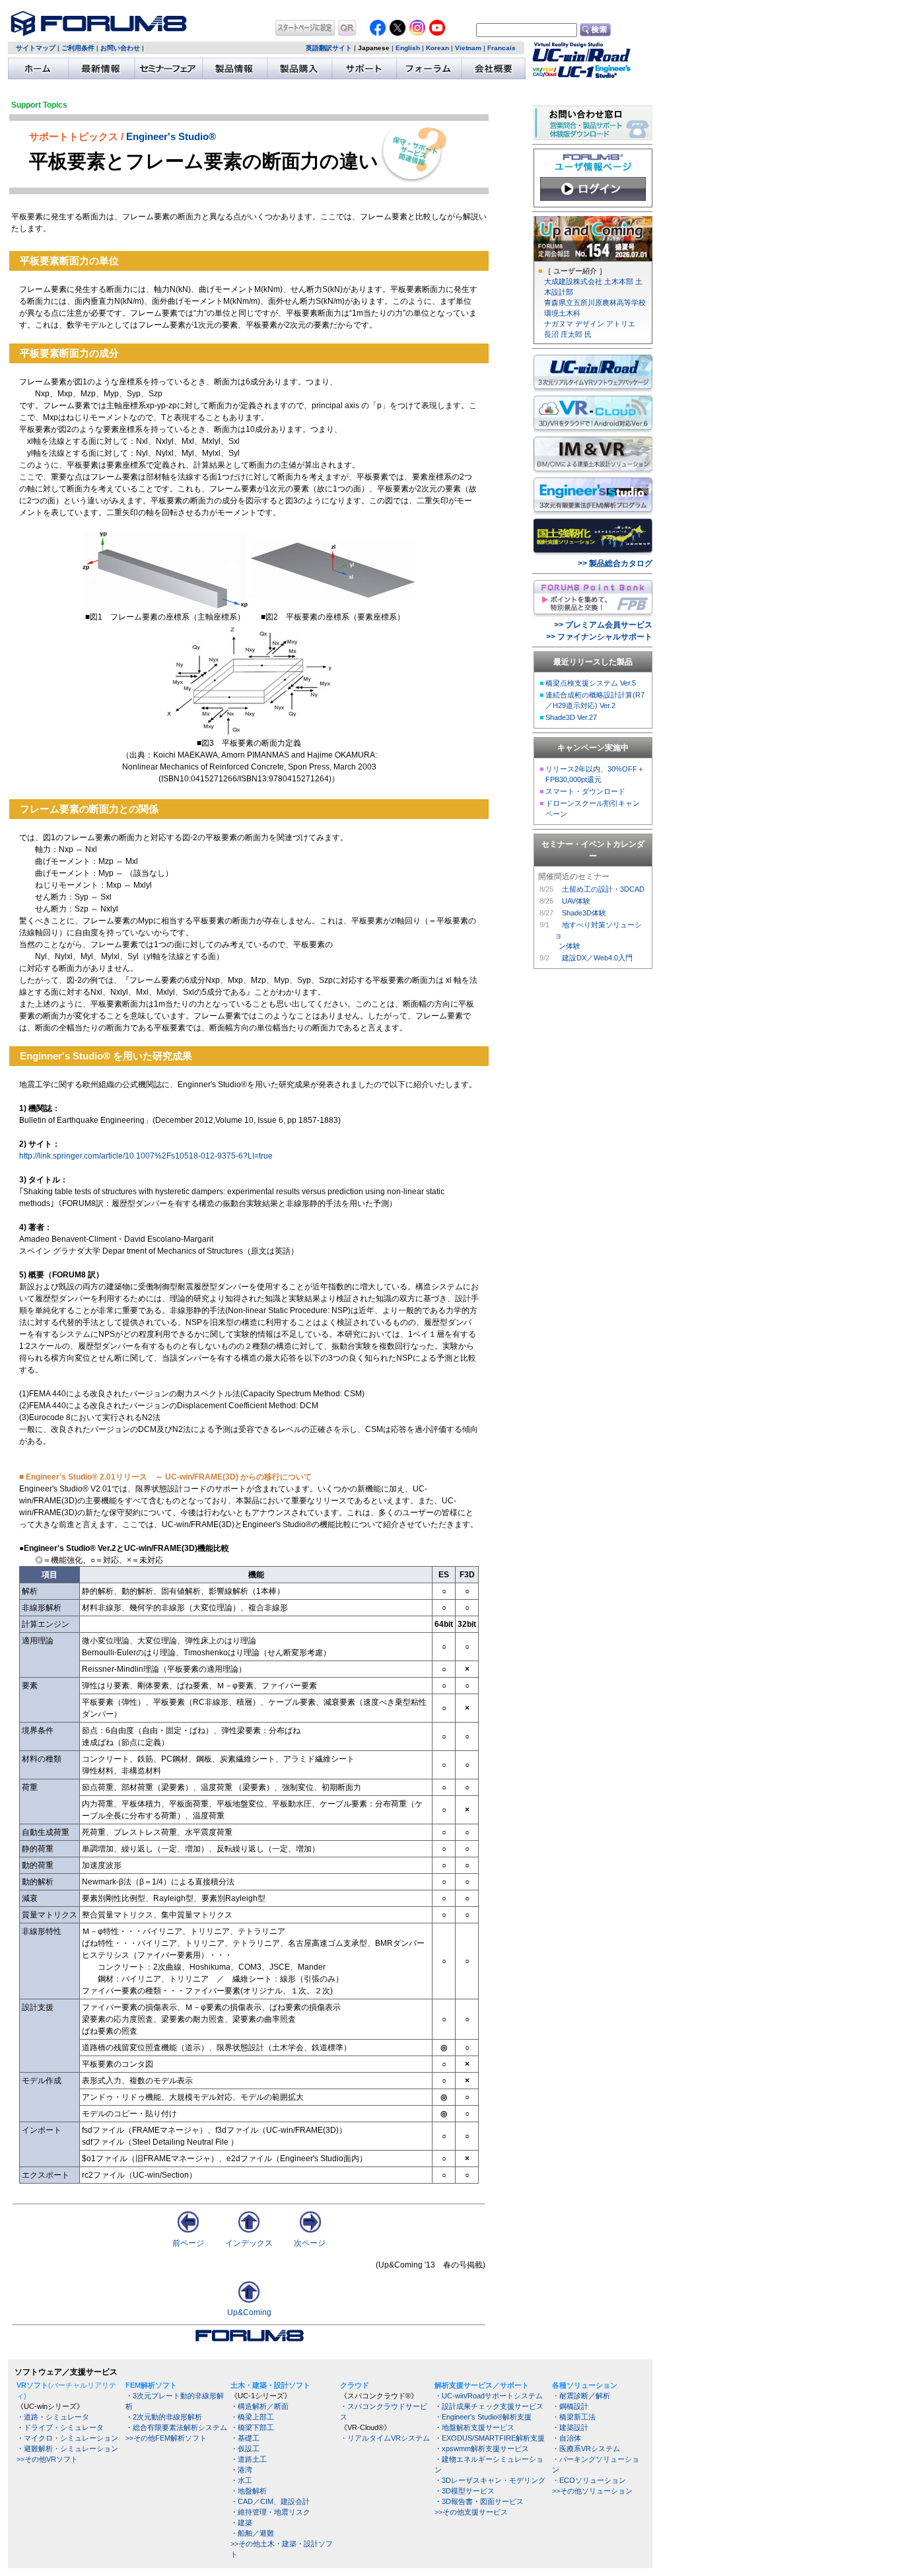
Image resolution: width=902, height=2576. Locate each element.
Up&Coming (249, 2312)
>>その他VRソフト (47, 2459)
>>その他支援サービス (471, 2512)
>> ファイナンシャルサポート (599, 637)
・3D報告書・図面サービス (479, 2501)
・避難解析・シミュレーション (67, 2449)
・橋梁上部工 (252, 2417)
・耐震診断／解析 (581, 2396)
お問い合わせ (120, 48)
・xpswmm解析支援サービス (482, 2449)
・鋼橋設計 (570, 2406)
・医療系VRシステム (586, 2449)
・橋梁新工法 (574, 2417)
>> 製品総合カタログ (615, 563)
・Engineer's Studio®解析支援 (483, 2417)
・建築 (241, 2522)
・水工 (241, 2480)
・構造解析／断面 (260, 2406)
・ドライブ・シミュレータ (60, 2427)
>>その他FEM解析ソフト (166, 2438)
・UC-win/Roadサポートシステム (489, 2396)
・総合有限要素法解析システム (176, 2427)
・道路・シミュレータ (53, 2417)
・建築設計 (570, 2427)
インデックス (249, 2243)
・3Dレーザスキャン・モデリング (490, 2480)
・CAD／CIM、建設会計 (270, 2501)
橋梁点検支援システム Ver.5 (591, 683)
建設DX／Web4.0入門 (597, 958)
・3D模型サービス (465, 2491)
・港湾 (241, 2470)
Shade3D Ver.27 (571, 717)
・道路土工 (249, 2459)
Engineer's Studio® (171, 137)
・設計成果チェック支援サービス (489, 2406)
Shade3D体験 (584, 913)
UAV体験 (576, 901)
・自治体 (567, 2438)
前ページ (188, 2243)
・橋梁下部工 (252, 2427)
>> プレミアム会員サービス (603, 625)
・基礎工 (245, 2438)
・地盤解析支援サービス (474, 2427)
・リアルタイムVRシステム (385, 2438)
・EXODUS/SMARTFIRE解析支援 (490, 2438)
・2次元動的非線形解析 (164, 2417)
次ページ (310, 2243)
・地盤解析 (249, 2491)
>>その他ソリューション (592, 2491)
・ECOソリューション (589, 2480)
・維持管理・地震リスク (270, 2512)
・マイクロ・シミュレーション (67, 2438)
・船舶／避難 (252, 2533)
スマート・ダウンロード (585, 791)
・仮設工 (245, 2449)
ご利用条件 (78, 48)
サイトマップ (36, 48)
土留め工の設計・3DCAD (603, 889)
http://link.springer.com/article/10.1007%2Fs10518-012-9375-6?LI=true (146, 1156)
